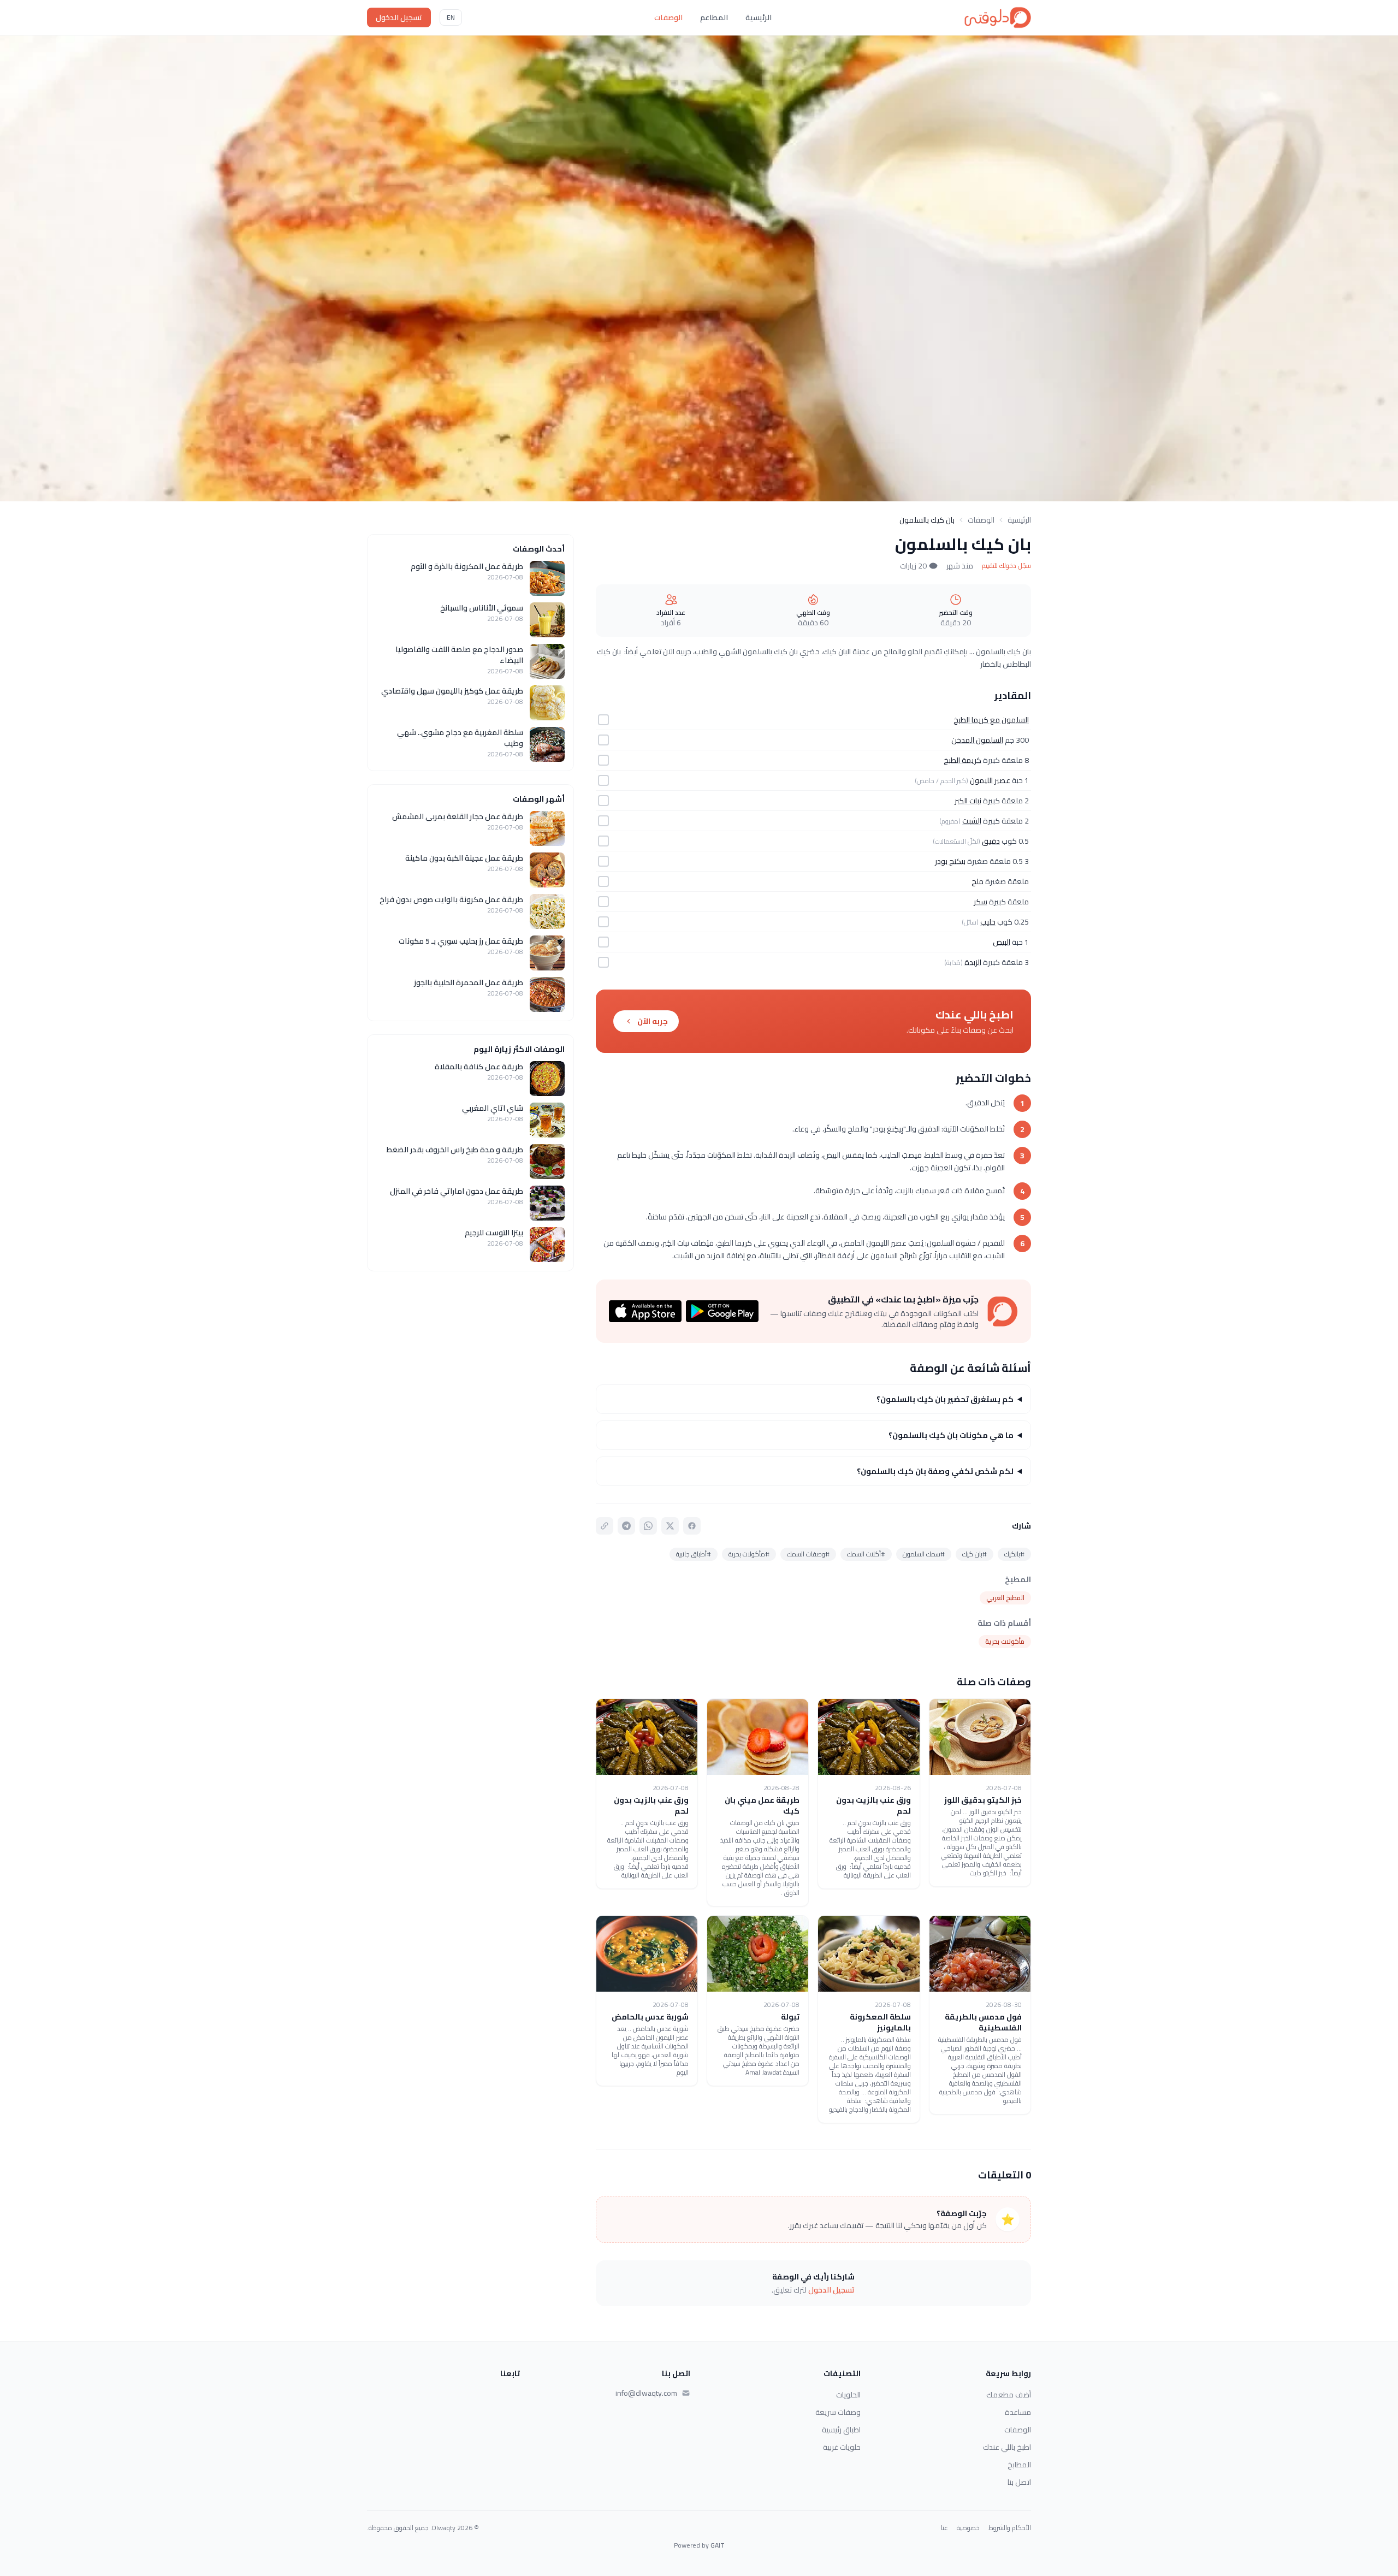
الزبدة (973, 962)
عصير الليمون (990, 780)
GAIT (718, 2545)
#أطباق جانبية (694, 1554)
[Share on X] (670, 1526)
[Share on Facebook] (692, 1526)
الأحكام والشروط (1010, 2528)
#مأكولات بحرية (749, 1554)
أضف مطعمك (1009, 2395)
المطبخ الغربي (1005, 1598)
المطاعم (714, 17)
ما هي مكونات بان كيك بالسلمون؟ (951, 1435)
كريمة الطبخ (962, 760)
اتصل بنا (1019, 2482)
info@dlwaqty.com (646, 2393)
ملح (978, 881)
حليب (988, 922)
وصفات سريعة (838, 2412)
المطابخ (1019, 2465)
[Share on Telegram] (626, 1526)
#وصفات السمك (808, 1554)
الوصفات (668, 17)
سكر (981, 902)
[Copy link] (605, 1526)
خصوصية (968, 2528)
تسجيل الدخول (399, 17)
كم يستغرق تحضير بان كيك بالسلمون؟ (945, 1399)
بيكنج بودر (950, 861)
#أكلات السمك (866, 1554)
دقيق (991, 841)
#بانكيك (1014, 1554)
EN (451, 17)
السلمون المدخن (977, 740)
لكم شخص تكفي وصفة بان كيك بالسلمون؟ (935, 1471)
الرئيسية (759, 17)
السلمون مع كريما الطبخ (991, 720)
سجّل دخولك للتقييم (1006, 566)
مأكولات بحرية (1005, 1641)
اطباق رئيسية (841, 2430)
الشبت (972, 821)
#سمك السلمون (924, 1554)
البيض (1002, 942)
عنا (944, 2528)
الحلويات (848, 2395)
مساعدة (1018, 2412)
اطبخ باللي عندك (1007, 2447)
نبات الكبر (968, 801)
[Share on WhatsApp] (648, 1526)
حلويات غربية (842, 2447)
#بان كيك (975, 1554)
